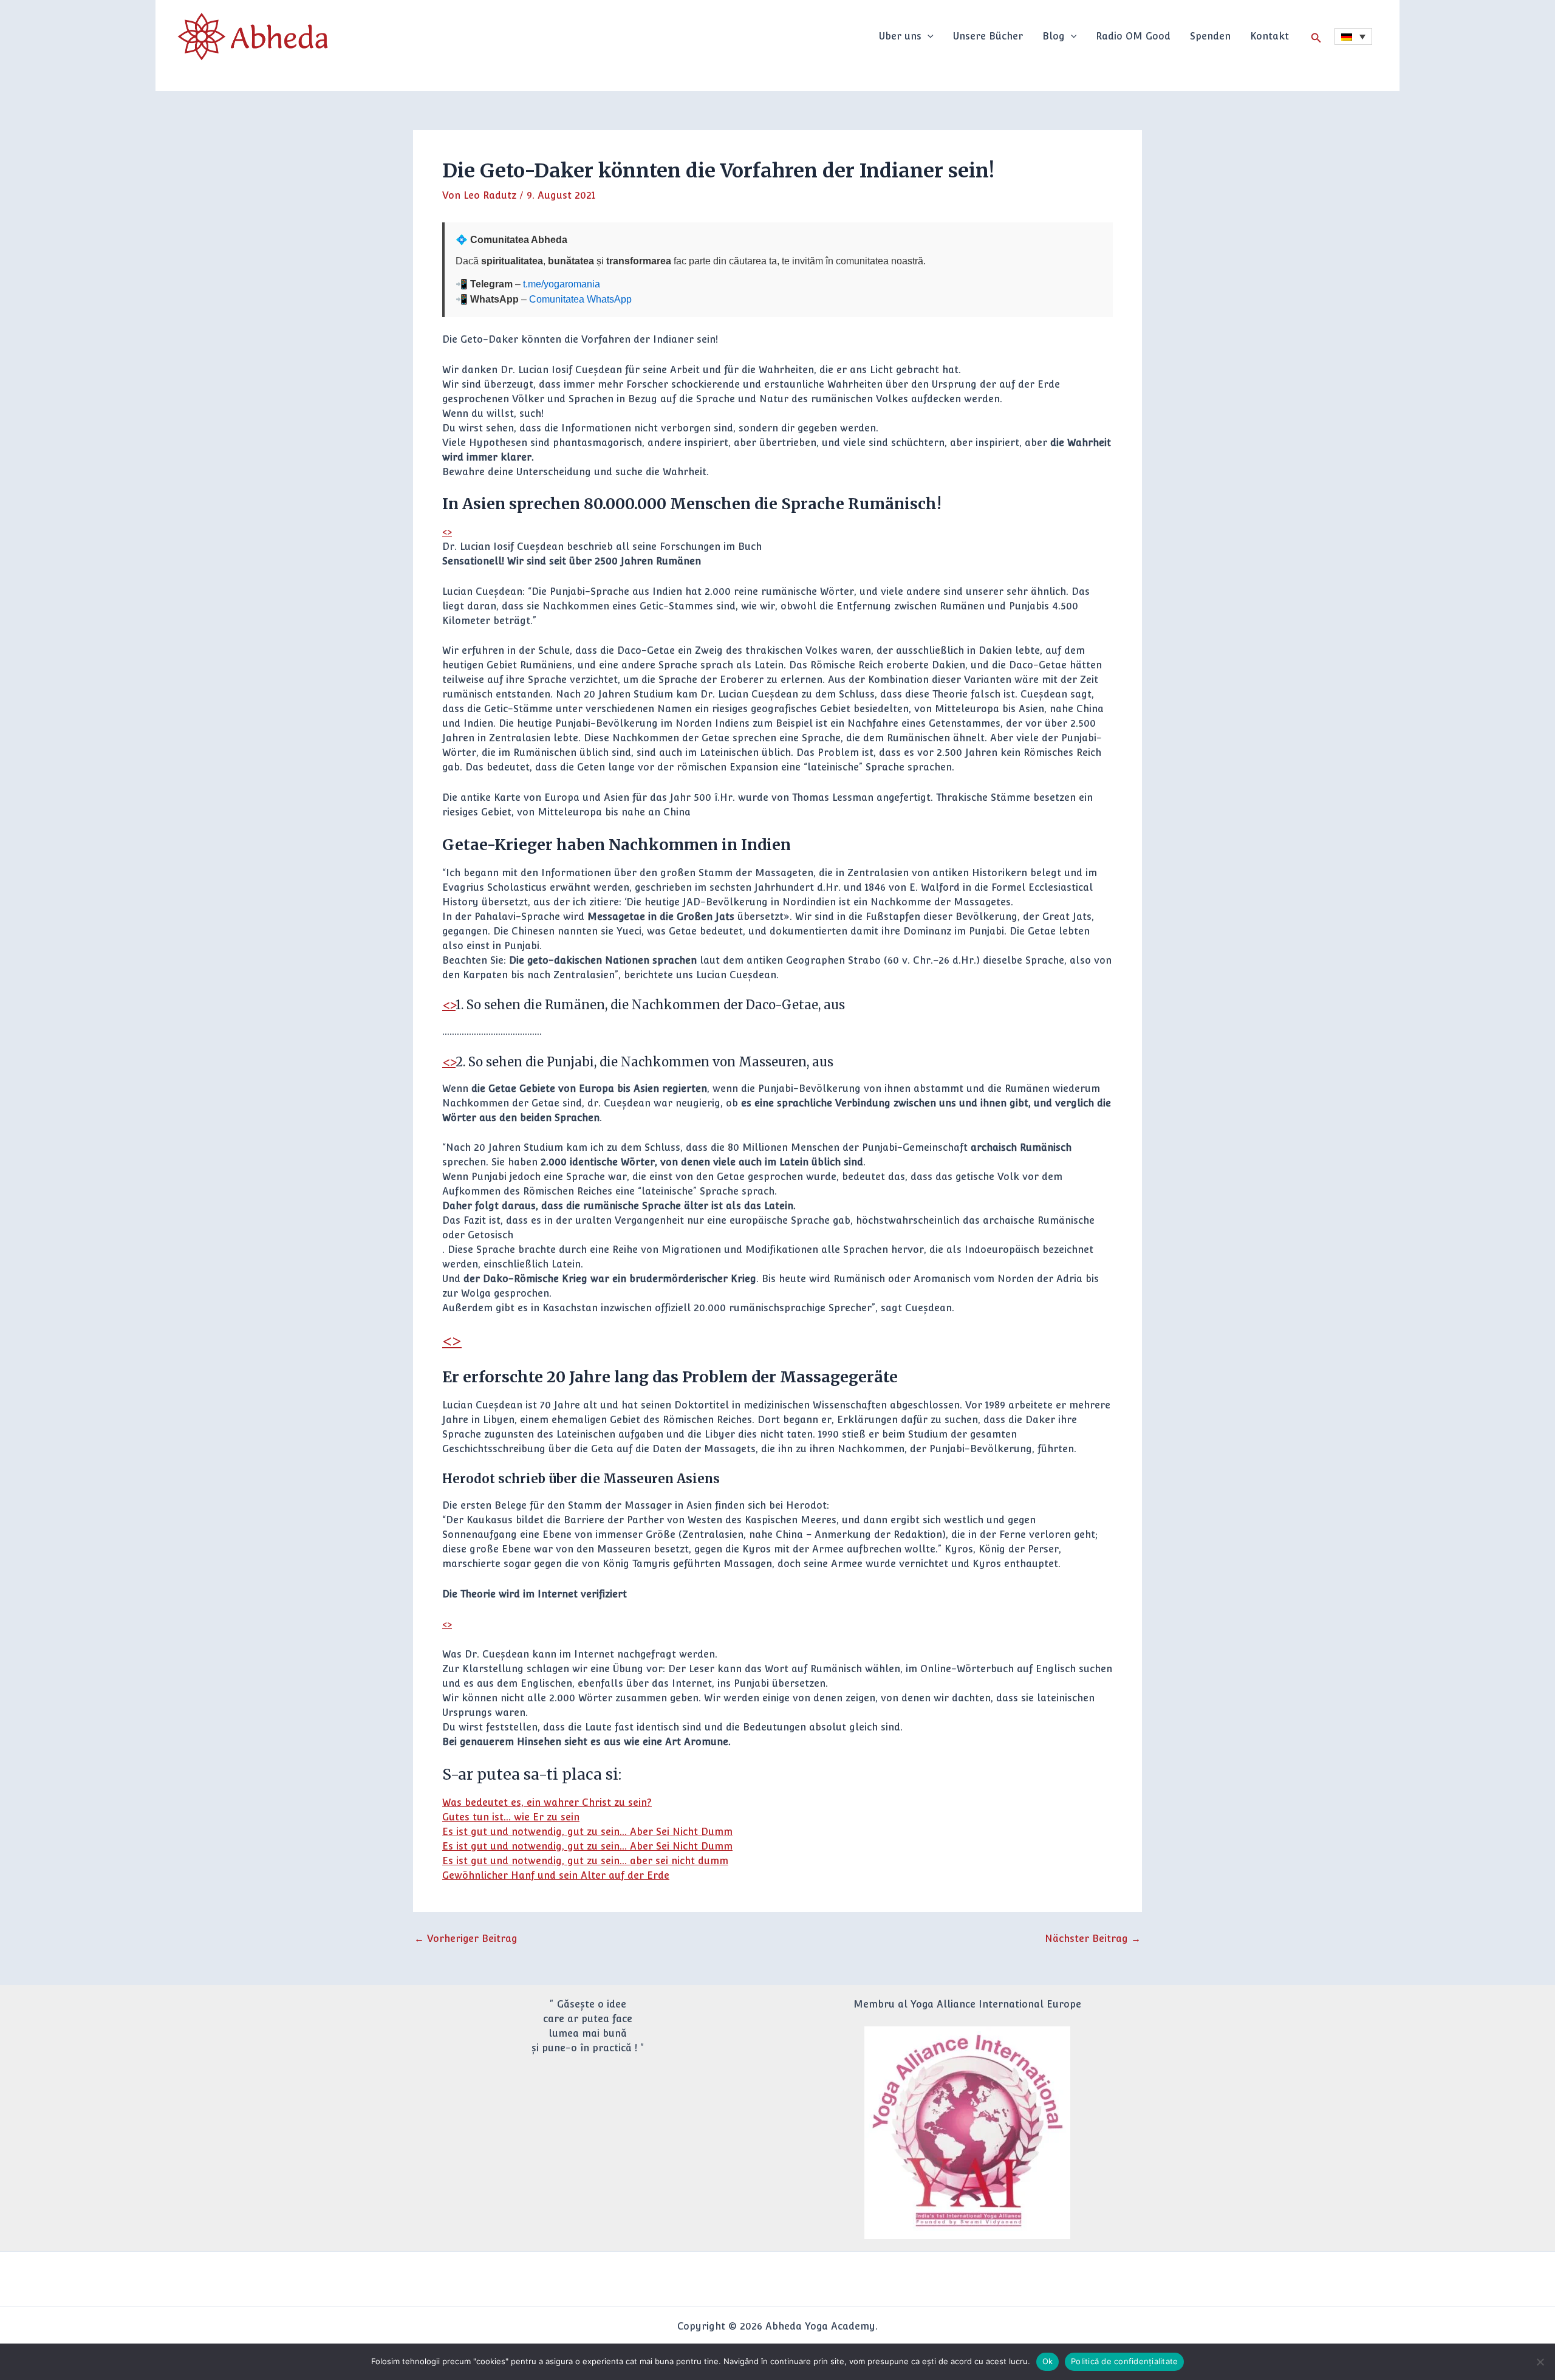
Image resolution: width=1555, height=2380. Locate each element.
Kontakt (1270, 36)
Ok (1048, 2361)
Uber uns (900, 36)
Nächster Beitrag (1093, 1939)
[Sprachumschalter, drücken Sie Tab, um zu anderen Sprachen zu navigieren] (1353, 36)
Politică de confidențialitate (1124, 2361)
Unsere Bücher (988, 36)
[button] (928, 36)
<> (447, 532)
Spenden (1210, 36)
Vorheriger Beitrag (466, 1939)
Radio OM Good (1133, 36)
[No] (1540, 2362)
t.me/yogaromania (562, 284)
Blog (1054, 36)
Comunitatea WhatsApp (580, 299)
